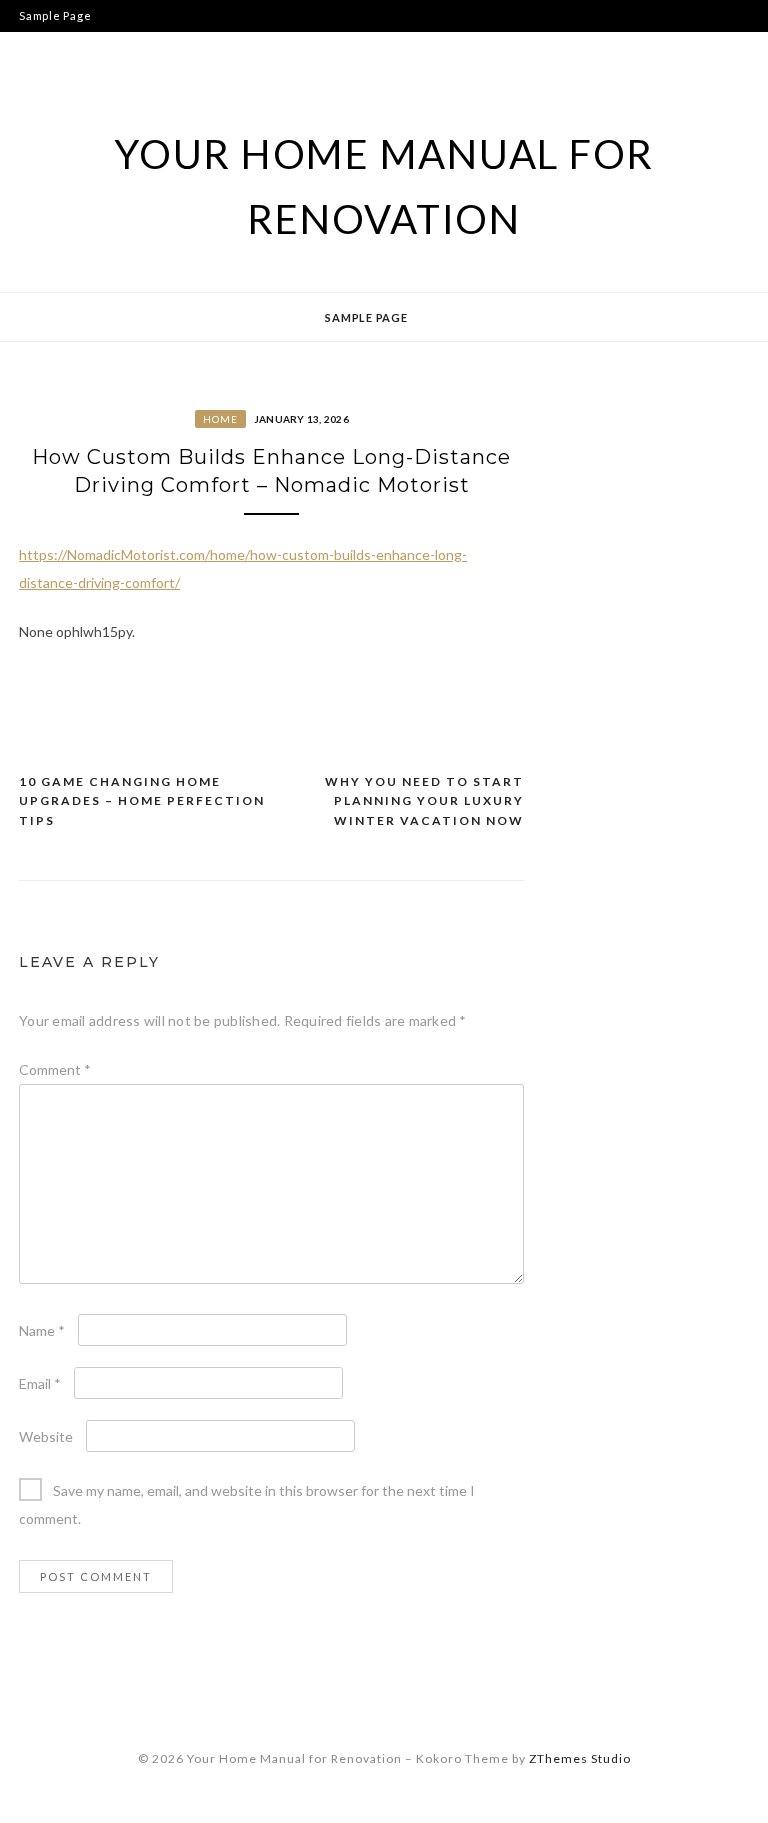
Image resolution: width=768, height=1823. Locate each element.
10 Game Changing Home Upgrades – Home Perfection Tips (142, 801)
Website (46, 1436)
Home (220, 419)
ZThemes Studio (580, 1758)
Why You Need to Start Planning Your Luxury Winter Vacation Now (424, 801)
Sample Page (55, 15)
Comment (55, 1069)
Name (42, 1330)
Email (40, 1383)
